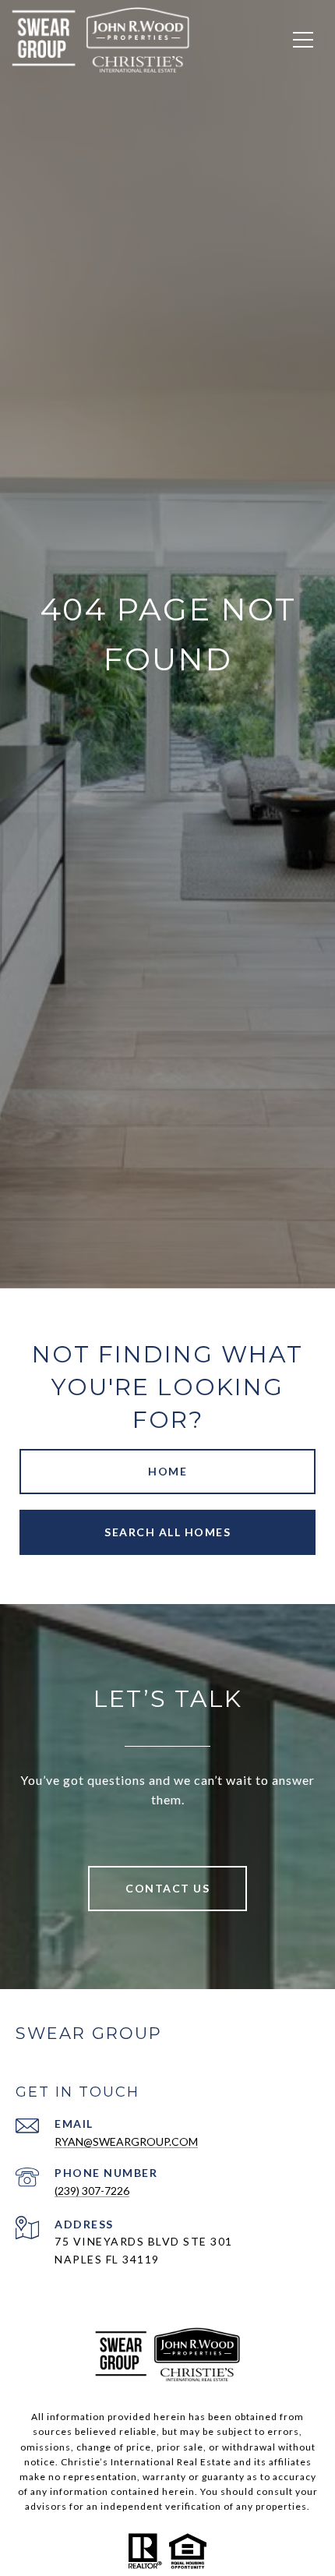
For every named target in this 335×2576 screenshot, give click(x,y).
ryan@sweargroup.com (126, 2141)
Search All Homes (167, 1532)
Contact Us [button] (167, 1888)
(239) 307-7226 (92, 2191)
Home (167, 1471)
